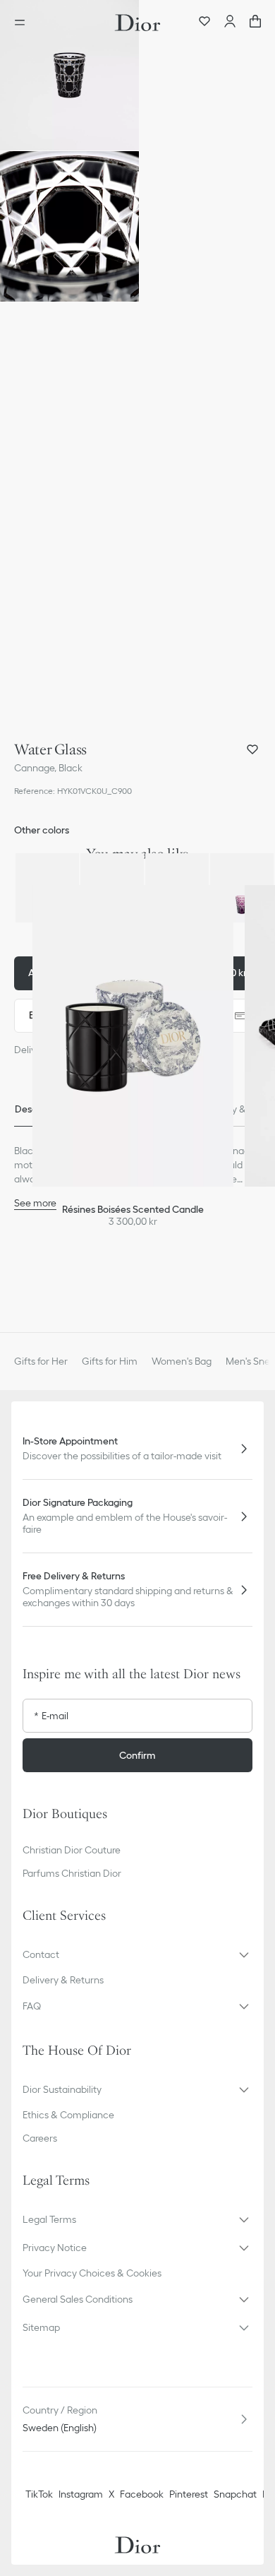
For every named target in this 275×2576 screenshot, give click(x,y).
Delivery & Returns (63, 1980)
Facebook (142, 2494)
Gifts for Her (41, 1361)
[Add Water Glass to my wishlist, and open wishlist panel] (252, 749)
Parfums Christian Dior (72, 1873)
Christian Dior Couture (72, 1850)
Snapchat (235, 2494)
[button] (69, 75)
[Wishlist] (204, 23)
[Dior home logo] (137, 23)
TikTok (39, 2494)
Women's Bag (182, 1361)
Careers (40, 2138)
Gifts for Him (110, 1361)
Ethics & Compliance (68, 2115)
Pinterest (189, 2494)
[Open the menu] (24, 23)
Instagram (81, 2494)
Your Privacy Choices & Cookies (92, 2273)
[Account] (230, 23)
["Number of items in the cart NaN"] (255, 23)
